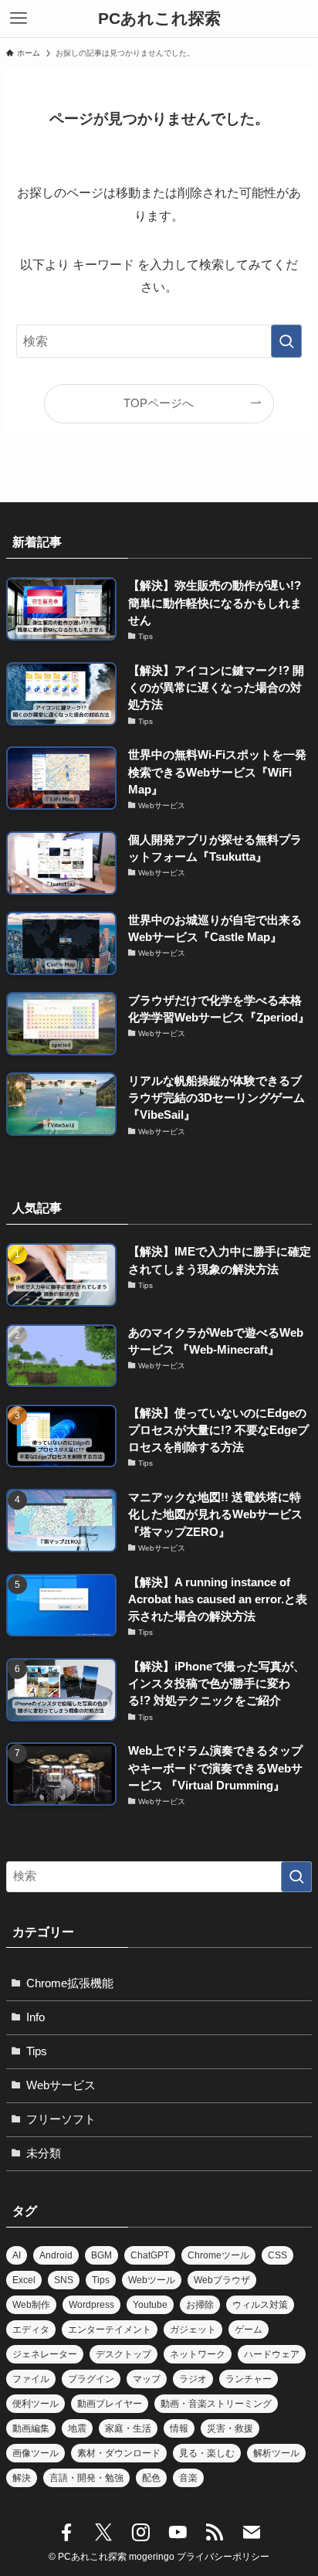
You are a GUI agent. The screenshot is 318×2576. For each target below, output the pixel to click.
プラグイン (91, 2379)
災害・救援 (230, 2428)
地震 (77, 2428)
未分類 (44, 2153)
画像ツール (36, 2453)
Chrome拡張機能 (70, 1983)
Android (56, 2255)
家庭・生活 (128, 2428)
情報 (179, 2428)
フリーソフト (61, 2119)
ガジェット (193, 2330)
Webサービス (61, 2085)
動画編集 (31, 2428)
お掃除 (200, 2305)
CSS (277, 2255)
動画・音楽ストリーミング (216, 2404)
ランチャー (249, 2379)
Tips (37, 2051)
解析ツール (276, 2453)
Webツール (152, 2280)
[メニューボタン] (19, 19)
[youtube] (178, 2533)
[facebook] (66, 2533)
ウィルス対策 (260, 2305)
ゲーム (249, 2330)
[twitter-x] (103, 2533)
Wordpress (91, 2305)
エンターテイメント (110, 2330)
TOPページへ (159, 403)
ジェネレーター (45, 2354)
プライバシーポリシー (223, 2557)
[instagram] (140, 2533)
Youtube (150, 2305)
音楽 (188, 2478)
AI (17, 2255)
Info (36, 2017)
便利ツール (36, 2404)
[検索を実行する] (286, 341)
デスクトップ (123, 2354)
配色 (151, 2478)
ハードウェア (272, 2354)
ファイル (31, 2379)
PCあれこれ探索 (159, 19)
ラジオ (193, 2379)
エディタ (31, 2330)
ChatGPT (150, 2255)
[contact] (252, 2533)
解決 (22, 2478)
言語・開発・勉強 (86, 2478)
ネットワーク (198, 2354)
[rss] (215, 2533)
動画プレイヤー (110, 2404)
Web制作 (31, 2305)
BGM (101, 2255)
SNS (64, 2280)
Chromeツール (218, 2255)
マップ (147, 2379)
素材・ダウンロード (119, 2453)
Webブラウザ (222, 2280)
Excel (24, 2280)
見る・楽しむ (207, 2453)
